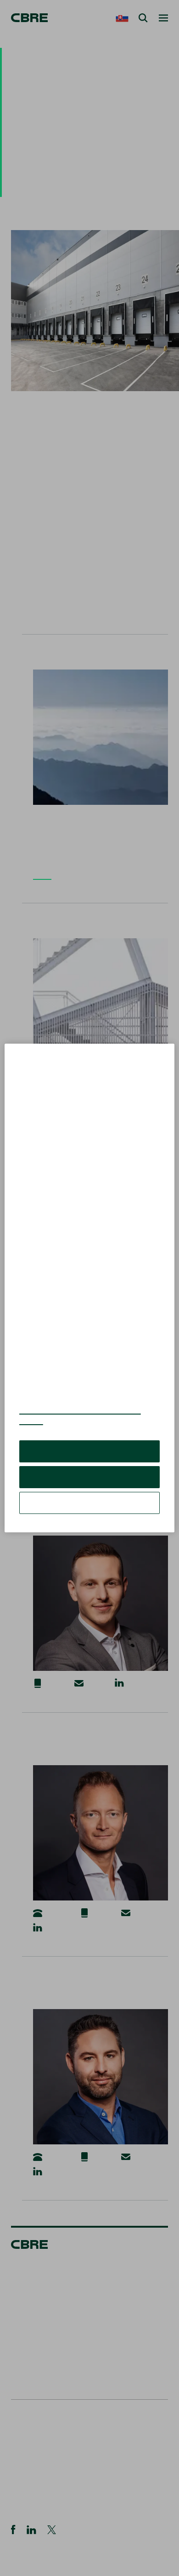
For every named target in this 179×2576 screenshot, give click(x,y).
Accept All (89, 1458)
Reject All (89, 1484)
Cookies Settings (89, 1510)
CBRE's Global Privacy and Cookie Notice (80, 1422)
